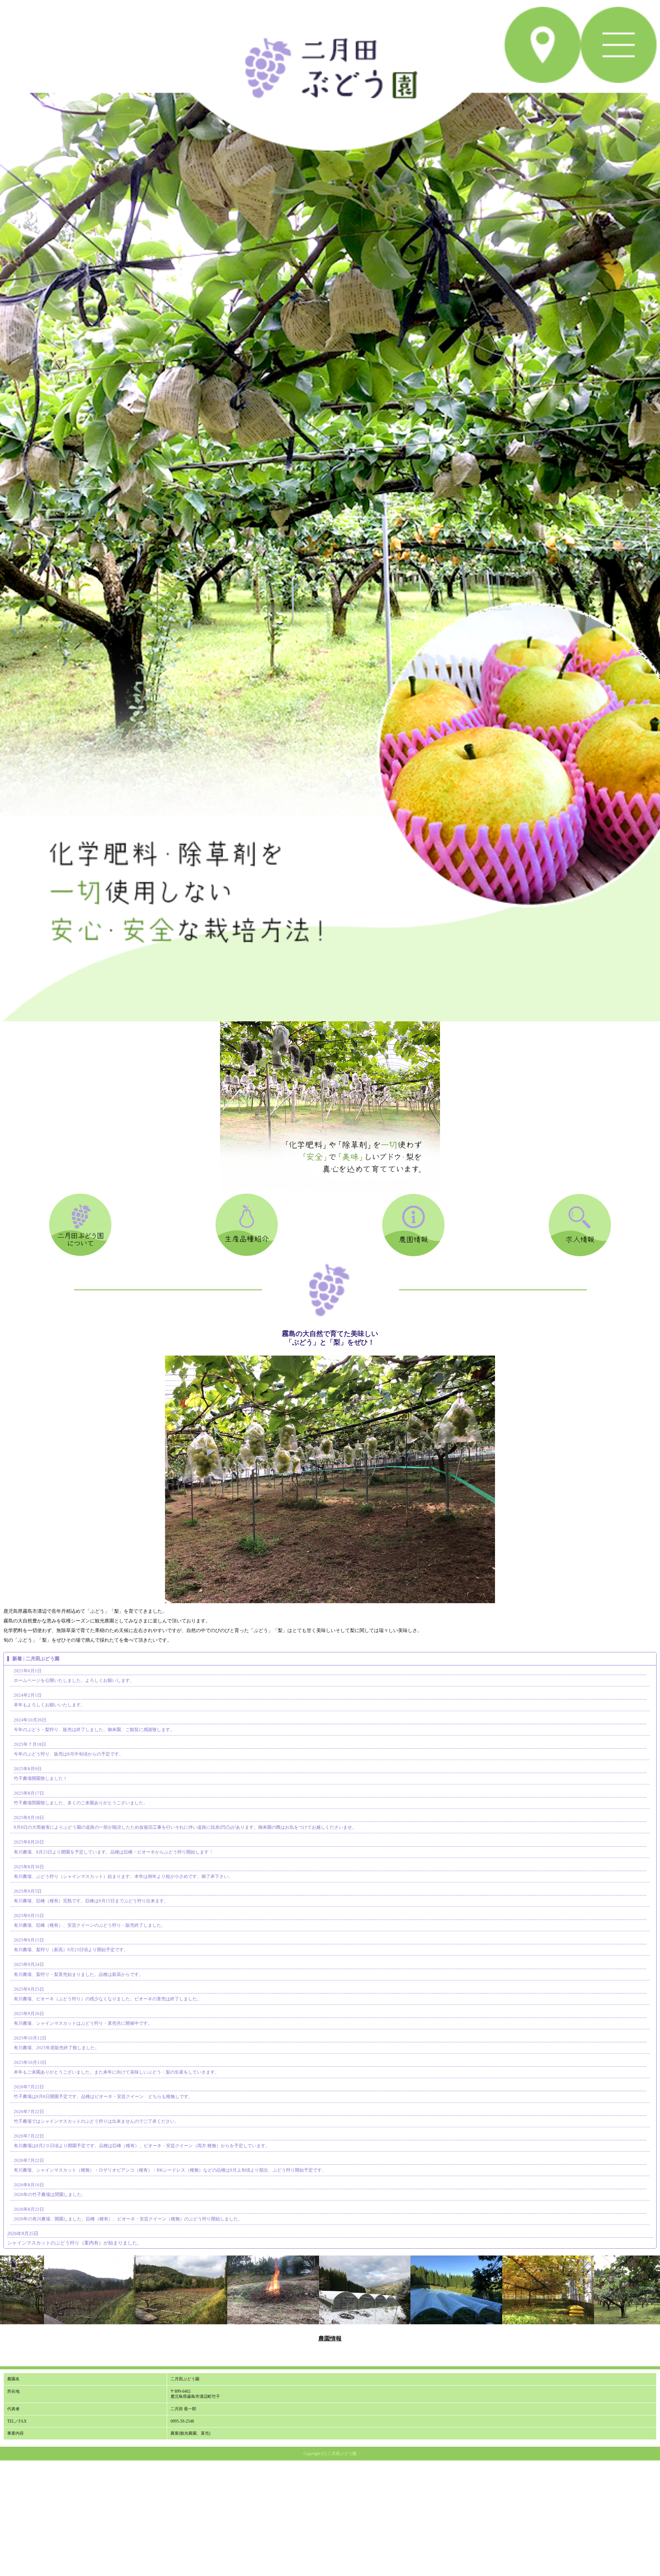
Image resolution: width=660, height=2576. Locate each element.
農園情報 (330, 2339)
